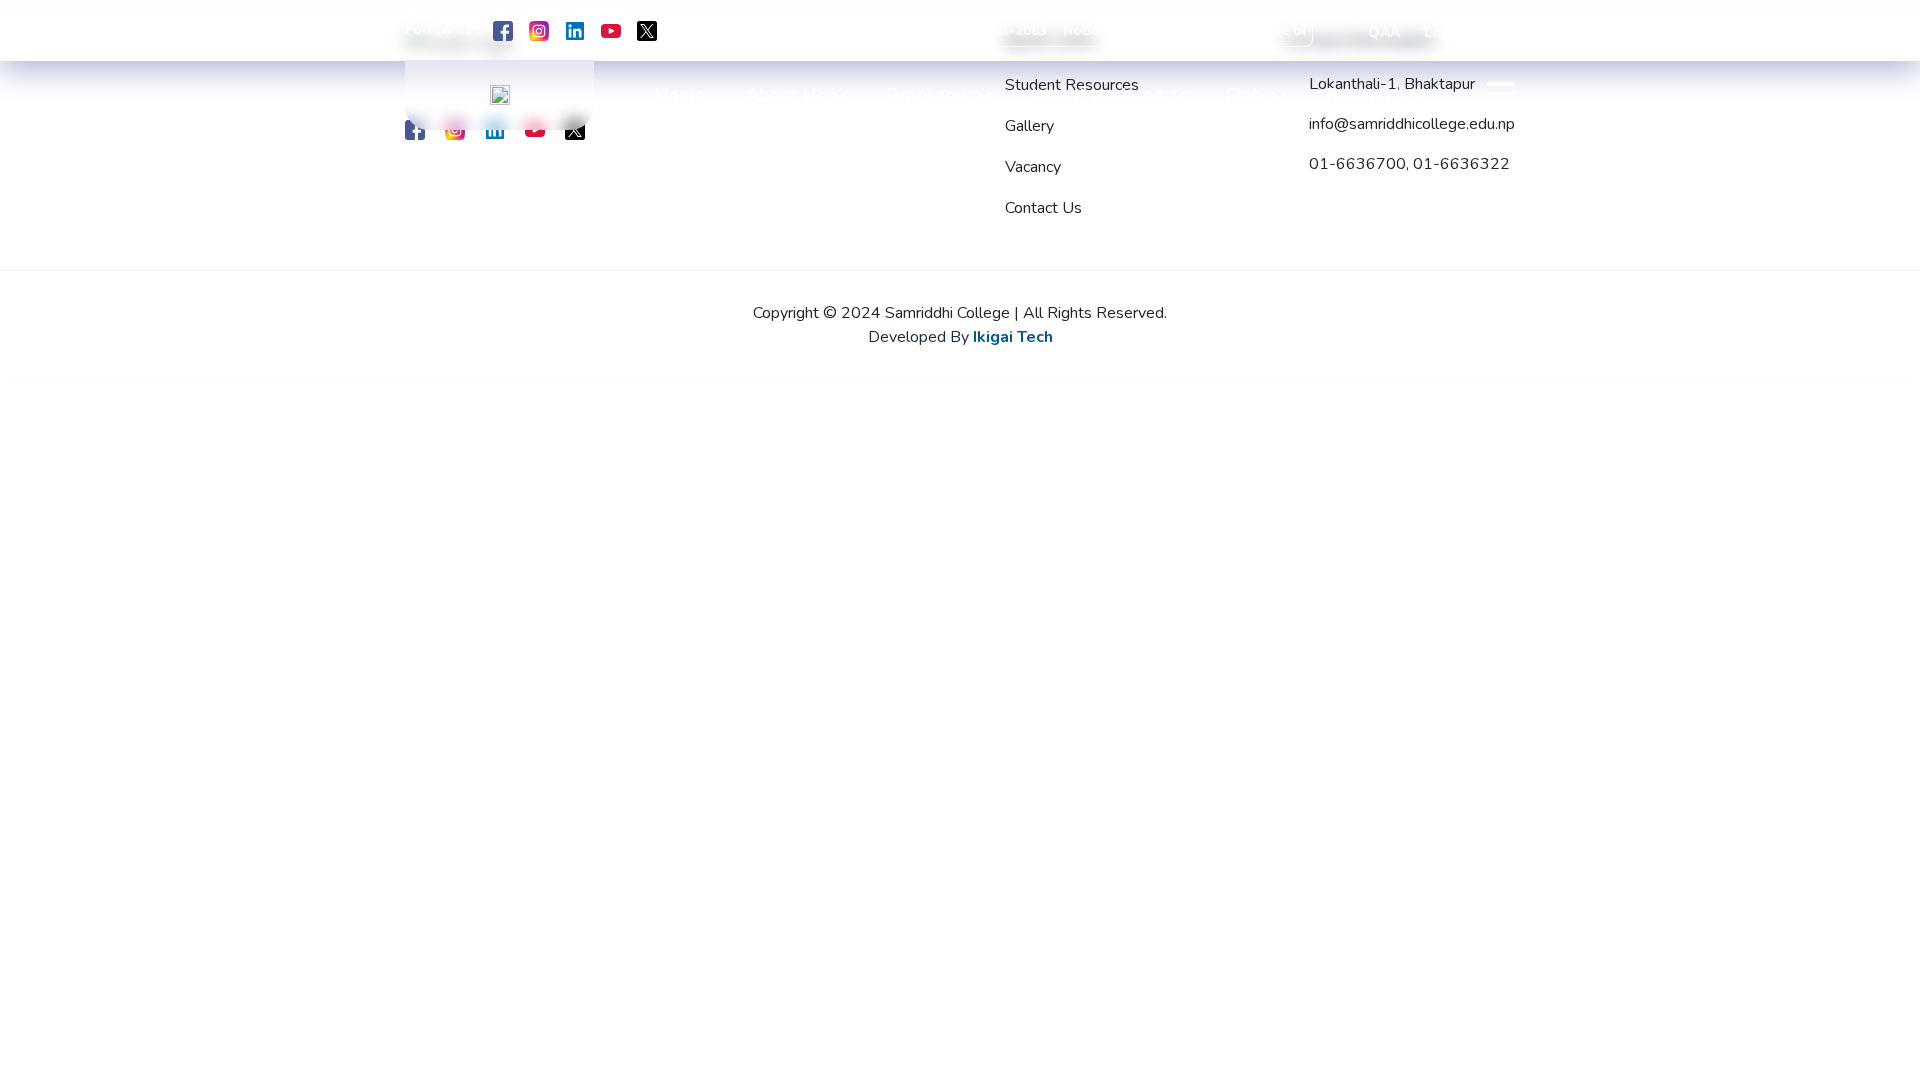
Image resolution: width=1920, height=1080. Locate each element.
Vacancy (1033, 167)
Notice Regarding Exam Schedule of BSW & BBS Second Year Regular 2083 (1297, 30)
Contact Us (1043, 208)
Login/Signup (1469, 32)
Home (680, 95)
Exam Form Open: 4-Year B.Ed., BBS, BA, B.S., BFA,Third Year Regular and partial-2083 (739, 30)
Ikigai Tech (1013, 337)
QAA (1384, 32)
